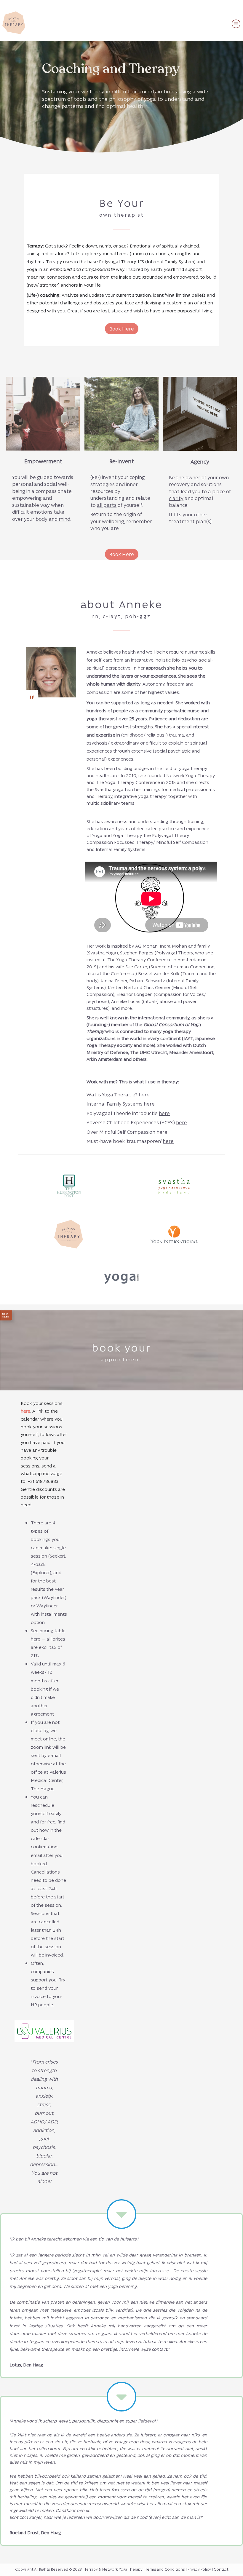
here (144, 1094)
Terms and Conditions (165, 2569)
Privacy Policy (199, 2569)
